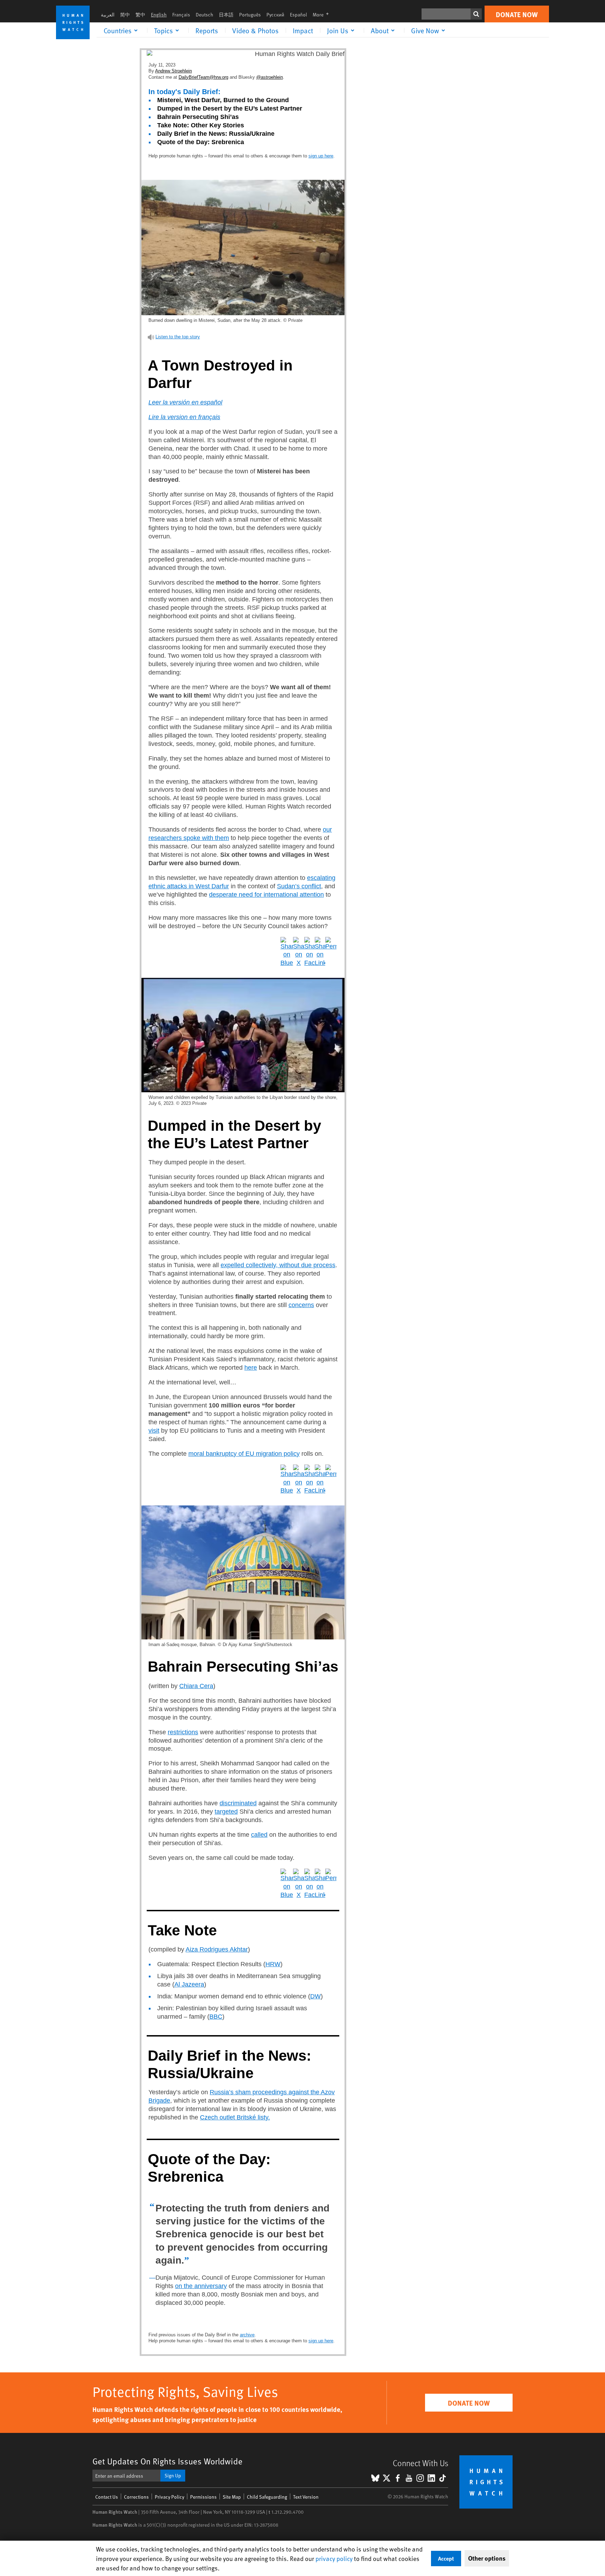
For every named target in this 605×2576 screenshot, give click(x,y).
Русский (275, 15)
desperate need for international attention (266, 895)
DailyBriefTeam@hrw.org (203, 77)
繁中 (140, 15)
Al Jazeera (189, 1984)
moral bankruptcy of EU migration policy (244, 1454)
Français (181, 15)
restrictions (183, 1732)
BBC (216, 2017)
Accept (446, 2558)
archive (247, 2335)
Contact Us (107, 2497)
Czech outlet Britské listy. (235, 2117)
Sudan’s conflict (299, 886)
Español (298, 15)
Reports (207, 30)
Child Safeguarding (267, 2497)
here (251, 1368)
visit (154, 1431)
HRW (273, 1964)
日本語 (226, 15)
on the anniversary (201, 2286)
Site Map (232, 2497)
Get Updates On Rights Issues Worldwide (168, 2461)
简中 (125, 15)
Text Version (306, 2497)
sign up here (321, 156)
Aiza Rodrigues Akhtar (217, 1949)
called (259, 1835)
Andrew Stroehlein (173, 71)
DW (315, 1996)
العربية (108, 15)
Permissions (203, 2497)
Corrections (136, 2497)
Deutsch (204, 15)
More (323, 15)
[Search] (476, 14)
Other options (487, 2558)
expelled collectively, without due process (278, 1265)
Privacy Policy (169, 2497)
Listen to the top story (178, 337)
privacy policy (334, 2558)
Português (250, 15)
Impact (303, 30)
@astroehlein (270, 77)
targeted (226, 1812)
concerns (301, 1305)
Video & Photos (255, 30)
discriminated (238, 1803)
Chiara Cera (196, 1686)
